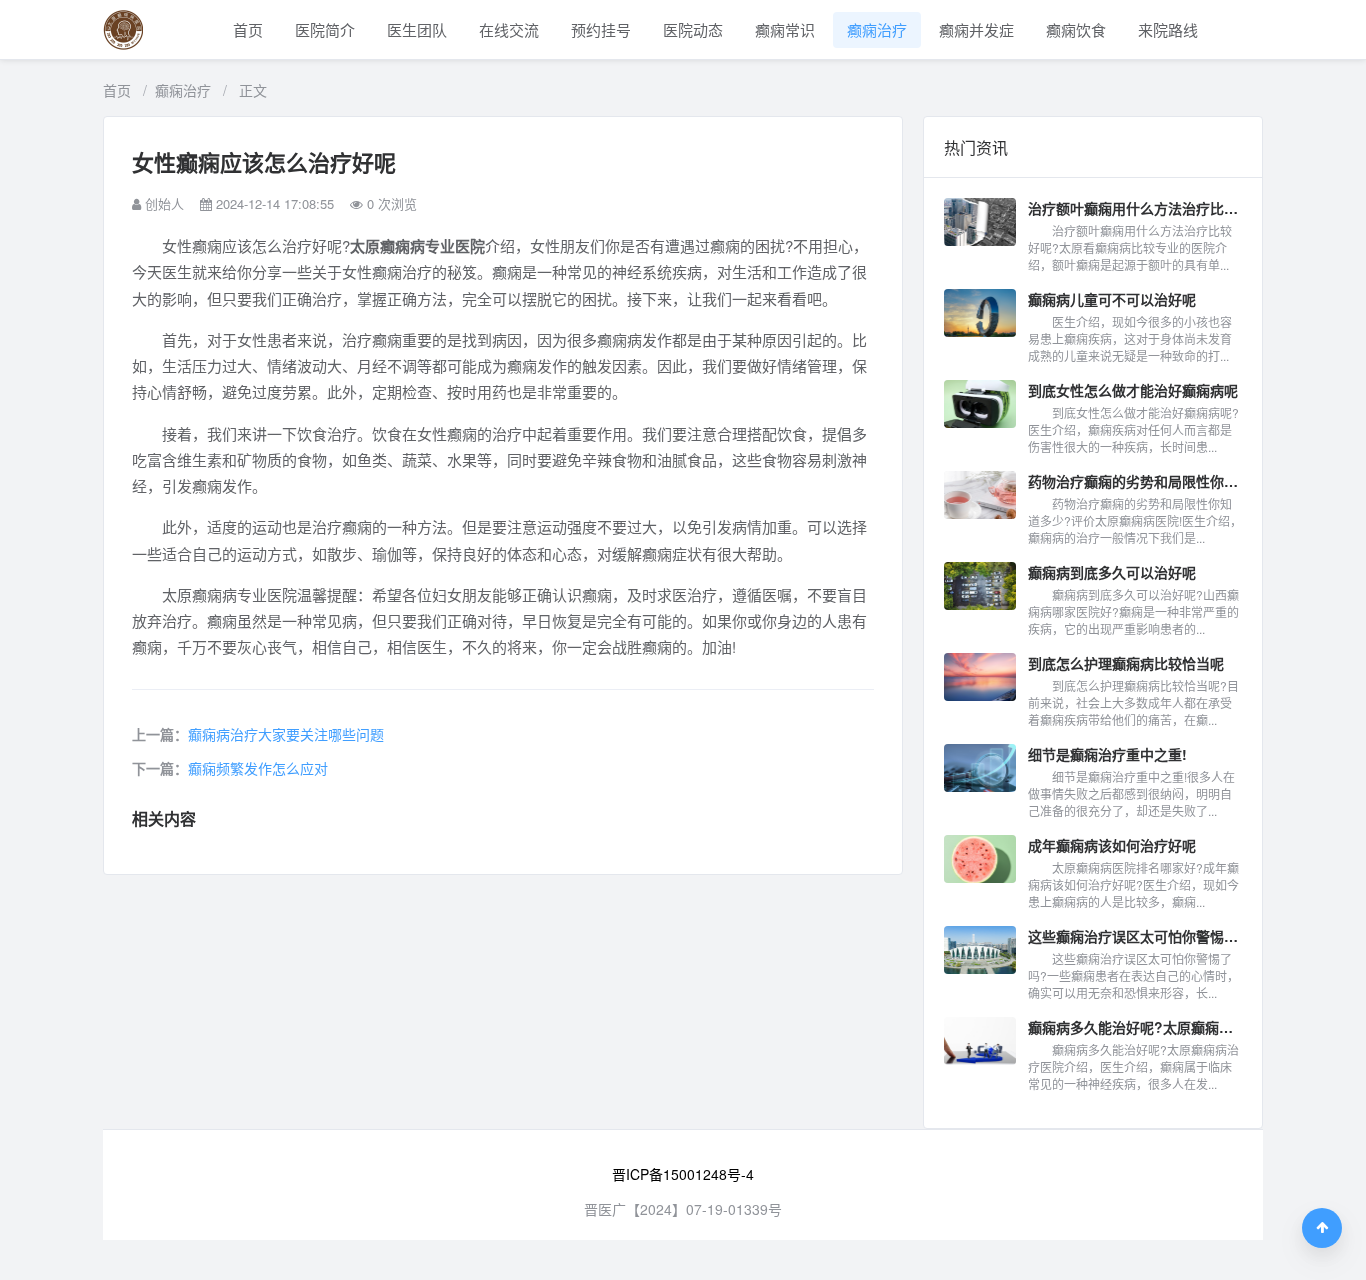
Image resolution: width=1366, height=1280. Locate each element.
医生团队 (417, 29)
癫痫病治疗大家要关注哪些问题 (286, 734)
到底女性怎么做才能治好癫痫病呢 (1133, 390)
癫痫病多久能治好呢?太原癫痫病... (1135, 1027)
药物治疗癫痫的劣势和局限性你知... (1135, 481)
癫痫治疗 (877, 29)
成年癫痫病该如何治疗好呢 (1112, 845)
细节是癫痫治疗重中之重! (1107, 754)
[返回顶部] (1322, 1228)
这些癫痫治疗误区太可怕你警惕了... (1135, 936)
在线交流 (509, 29)
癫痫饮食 (1076, 29)
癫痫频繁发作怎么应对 (258, 768)
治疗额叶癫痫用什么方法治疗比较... (1135, 208)
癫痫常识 (785, 29)
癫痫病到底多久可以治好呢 (1112, 572)
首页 (248, 29)
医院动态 (693, 29)
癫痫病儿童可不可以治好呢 (1112, 299)
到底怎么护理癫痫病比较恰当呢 (1126, 663)
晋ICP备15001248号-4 (683, 1174)
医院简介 (325, 29)
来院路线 (1168, 29)
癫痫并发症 (976, 29)
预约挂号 (601, 29)
